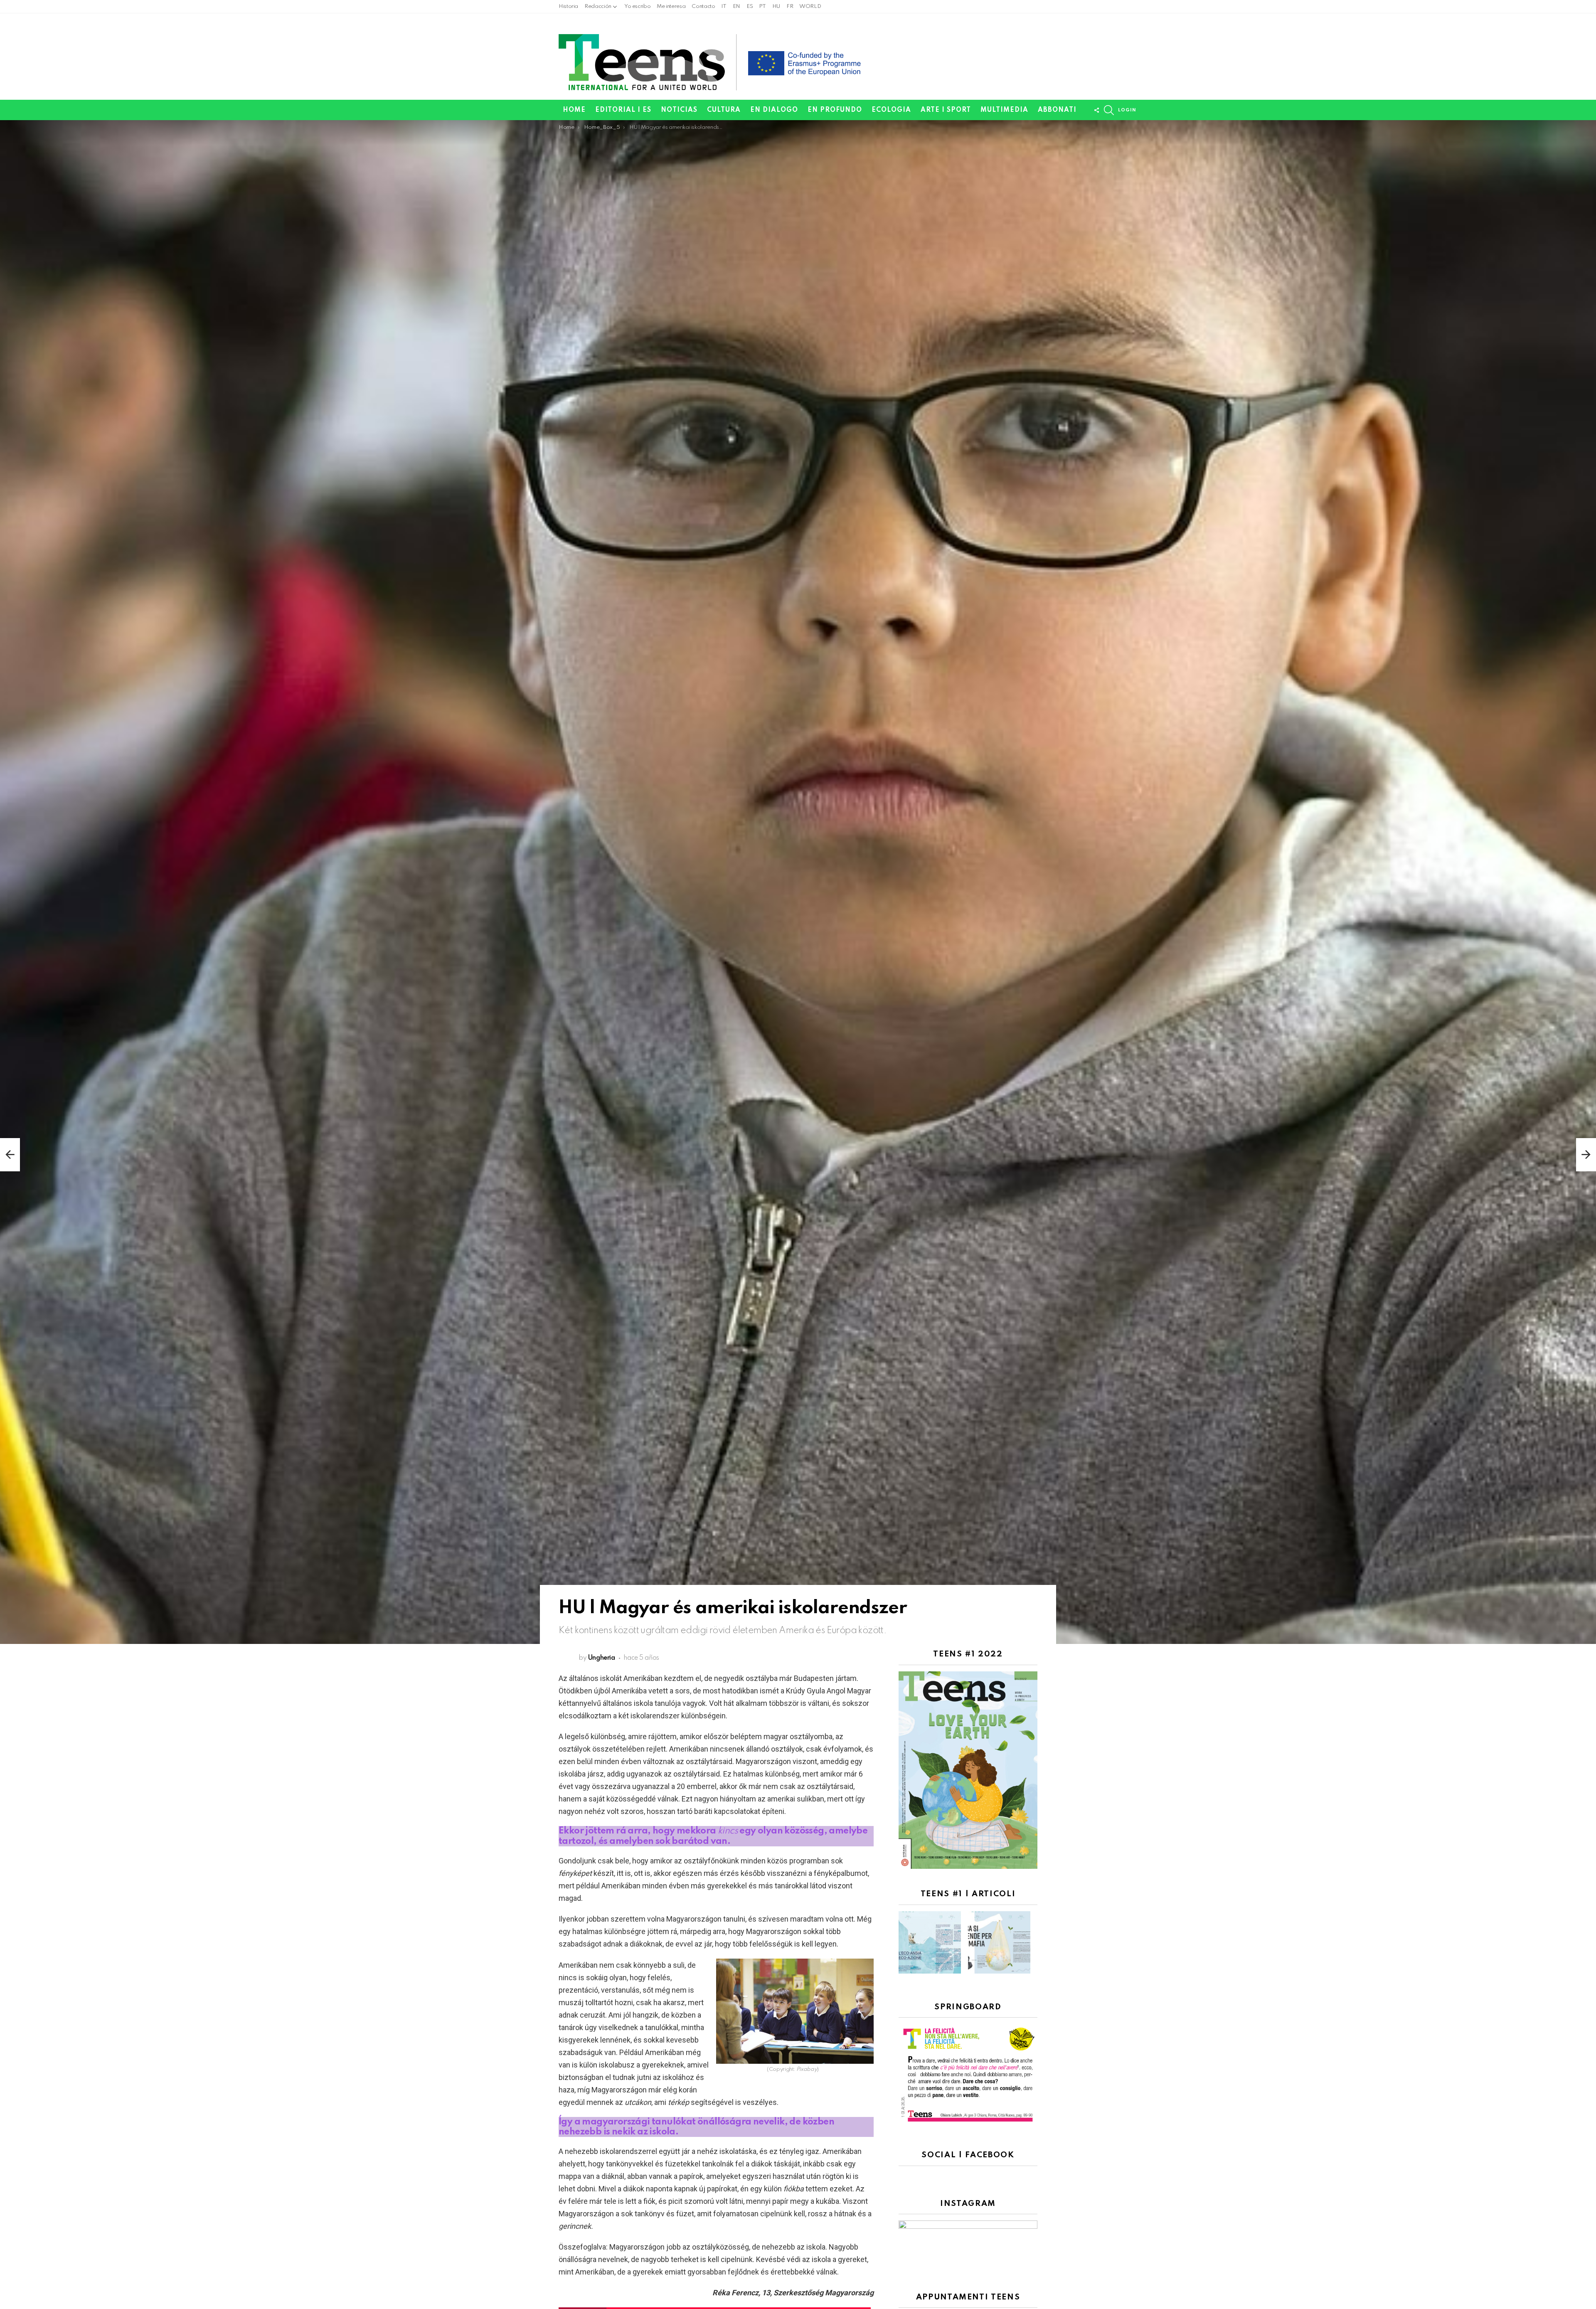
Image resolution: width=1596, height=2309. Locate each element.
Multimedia (1004, 110)
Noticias (679, 110)
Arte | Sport (946, 110)
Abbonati (1057, 110)
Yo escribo (637, 6)
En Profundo (835, 110)
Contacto (703, 6)
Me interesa (671, 6)
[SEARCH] (1109, 110)
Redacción (598, 6)
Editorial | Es (623, 110)
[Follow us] (1096, 110)
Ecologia (891, 110)
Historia (568, 6)
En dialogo (774, 110)
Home (574, 110)
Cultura (724, 110)
